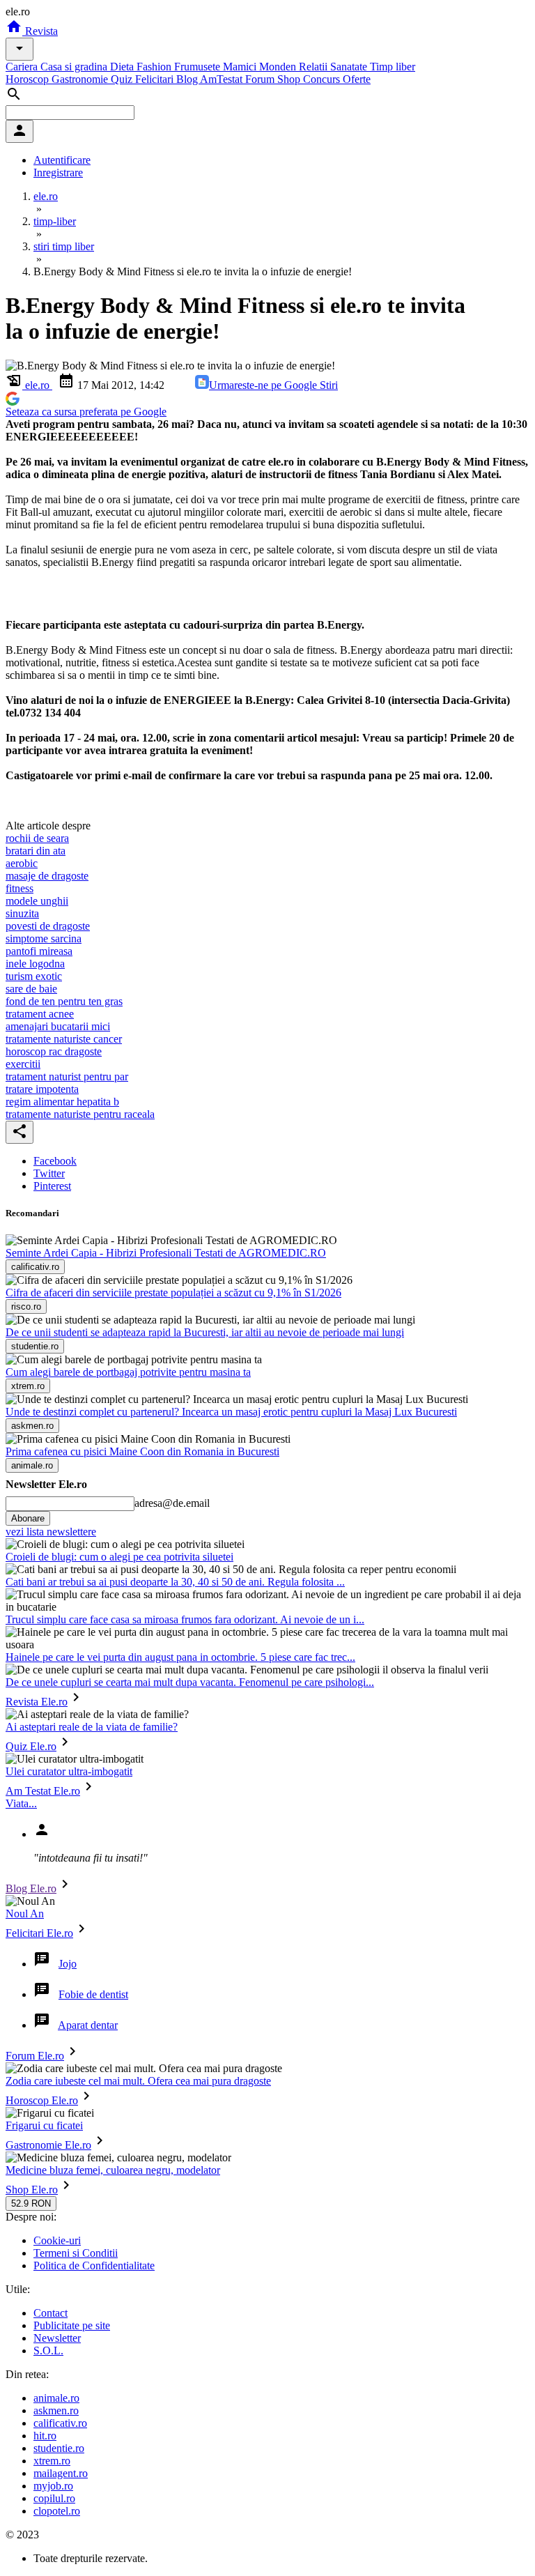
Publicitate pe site (72, 2325)
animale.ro (56, 2398)
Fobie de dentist (93, 1994)
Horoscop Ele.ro (42, 2100)
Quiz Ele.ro (31, 1746)
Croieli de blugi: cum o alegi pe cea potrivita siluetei (119, 1557)
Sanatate (350, 67)
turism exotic (34, 976)
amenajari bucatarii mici (58, 1026)
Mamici (241, 67)
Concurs (323, 79)
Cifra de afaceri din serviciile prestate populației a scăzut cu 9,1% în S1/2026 (173, 1293)
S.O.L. (48, 2351)
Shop (290, 79)
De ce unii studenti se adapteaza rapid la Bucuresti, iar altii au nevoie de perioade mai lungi (205, 1332)
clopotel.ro (57, 2511)
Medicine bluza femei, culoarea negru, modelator (113, 2170)
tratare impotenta (42, 1089)
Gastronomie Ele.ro (48, 2145)
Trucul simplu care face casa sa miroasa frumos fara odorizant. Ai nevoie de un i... (185, 1619)
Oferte (357, 79)
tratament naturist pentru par (67, 1076)
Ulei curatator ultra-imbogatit (69, 1771)
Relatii (315, 67)
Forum (261, 79)
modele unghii (37, 901)
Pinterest (52, 1186)
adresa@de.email (172, 1503)
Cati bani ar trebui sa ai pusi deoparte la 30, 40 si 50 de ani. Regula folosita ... (175, 1582)
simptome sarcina (44, 938)
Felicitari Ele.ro (39, 1933)
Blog (188, 79)
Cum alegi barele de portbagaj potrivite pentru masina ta (128, 1372)
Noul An (25, 1914)
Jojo (68, 1964)
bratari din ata (36, 851)
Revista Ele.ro (37, 1702)
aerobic (22, 863)
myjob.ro (53, 2486)
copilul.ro (54, 2498)
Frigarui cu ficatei (44, 2125)
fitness (20, 888)
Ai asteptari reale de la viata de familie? (92, 1727)
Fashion (155, 67)
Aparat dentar (88, 2025)
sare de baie (31, 989)
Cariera (23, 67)
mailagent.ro (61, 2473)
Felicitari (156, 79)
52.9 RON (31, 2203)
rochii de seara (37, 838)
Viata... (21, 1803)
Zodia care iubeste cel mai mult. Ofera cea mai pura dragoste (138, 2081)
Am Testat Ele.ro (43, 1791)
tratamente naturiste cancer (64, 1039)
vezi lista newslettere (51, 1532)
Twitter (49, 1173)
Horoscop (29, 79)
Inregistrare (58, 172)
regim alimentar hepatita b (62, 1102)
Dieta (123, 67)
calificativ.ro (60, 2423)
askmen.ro (56, 2410)
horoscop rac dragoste (54, 1051)
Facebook (55, 1161)
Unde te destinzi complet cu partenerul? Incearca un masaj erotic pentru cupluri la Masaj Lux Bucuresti (231, 1412)
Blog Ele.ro (31, 1888)
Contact (51, 2313)
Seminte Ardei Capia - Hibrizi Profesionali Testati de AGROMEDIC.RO (166, 1253)
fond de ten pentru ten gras (64, 1001)
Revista (40, 31)
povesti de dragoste (48, 926)
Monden (279, 67)
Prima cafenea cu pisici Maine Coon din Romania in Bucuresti (142, 1451)
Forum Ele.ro (35, 2056)
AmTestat (223, 79)
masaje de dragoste (47, 876)
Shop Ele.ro (32, 2190)
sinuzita (22, 913)
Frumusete (199, 67)
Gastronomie (81, 79)
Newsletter (57, 2338)
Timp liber (393, 67)
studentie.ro (59, 2448)
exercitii (23, 1064)
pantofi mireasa (39, 951)
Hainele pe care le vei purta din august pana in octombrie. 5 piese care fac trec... (180, 1657)
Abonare (28, 1518)
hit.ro (45, 2436)
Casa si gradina (75, 67)
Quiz (123, 79)
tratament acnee (40, 1014)
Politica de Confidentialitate (94, 2265)
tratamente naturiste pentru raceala (80, 1114)
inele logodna (35, 964)
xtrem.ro (52, 2461)
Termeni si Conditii (76, 2253)
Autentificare (62, 160)
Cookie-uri (57, 2240)
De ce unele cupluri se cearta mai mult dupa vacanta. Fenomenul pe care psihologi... (190, 1682)
